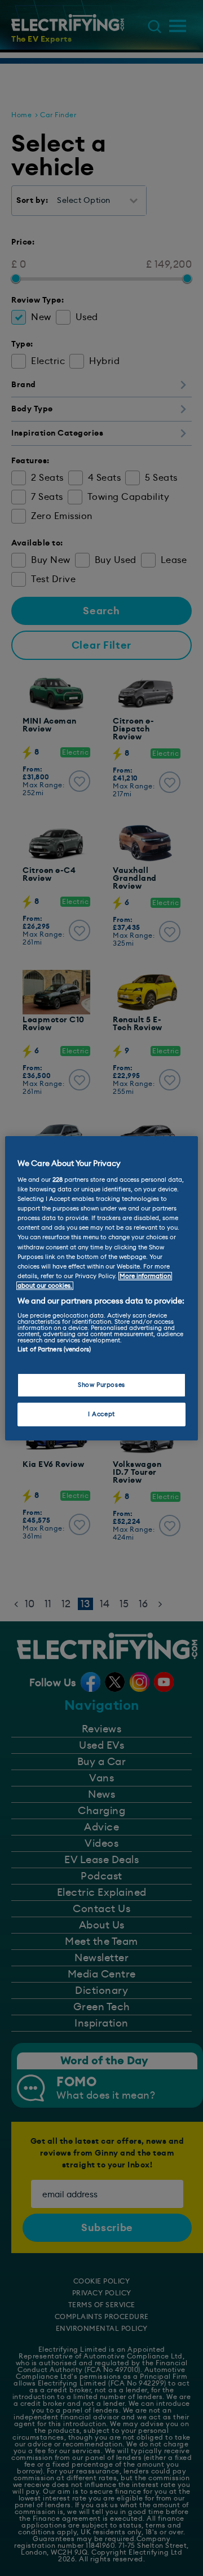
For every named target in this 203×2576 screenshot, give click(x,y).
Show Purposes (101, 1385)
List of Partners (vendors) (54, 1349)
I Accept (101, 1414)
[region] (101, 1288)
